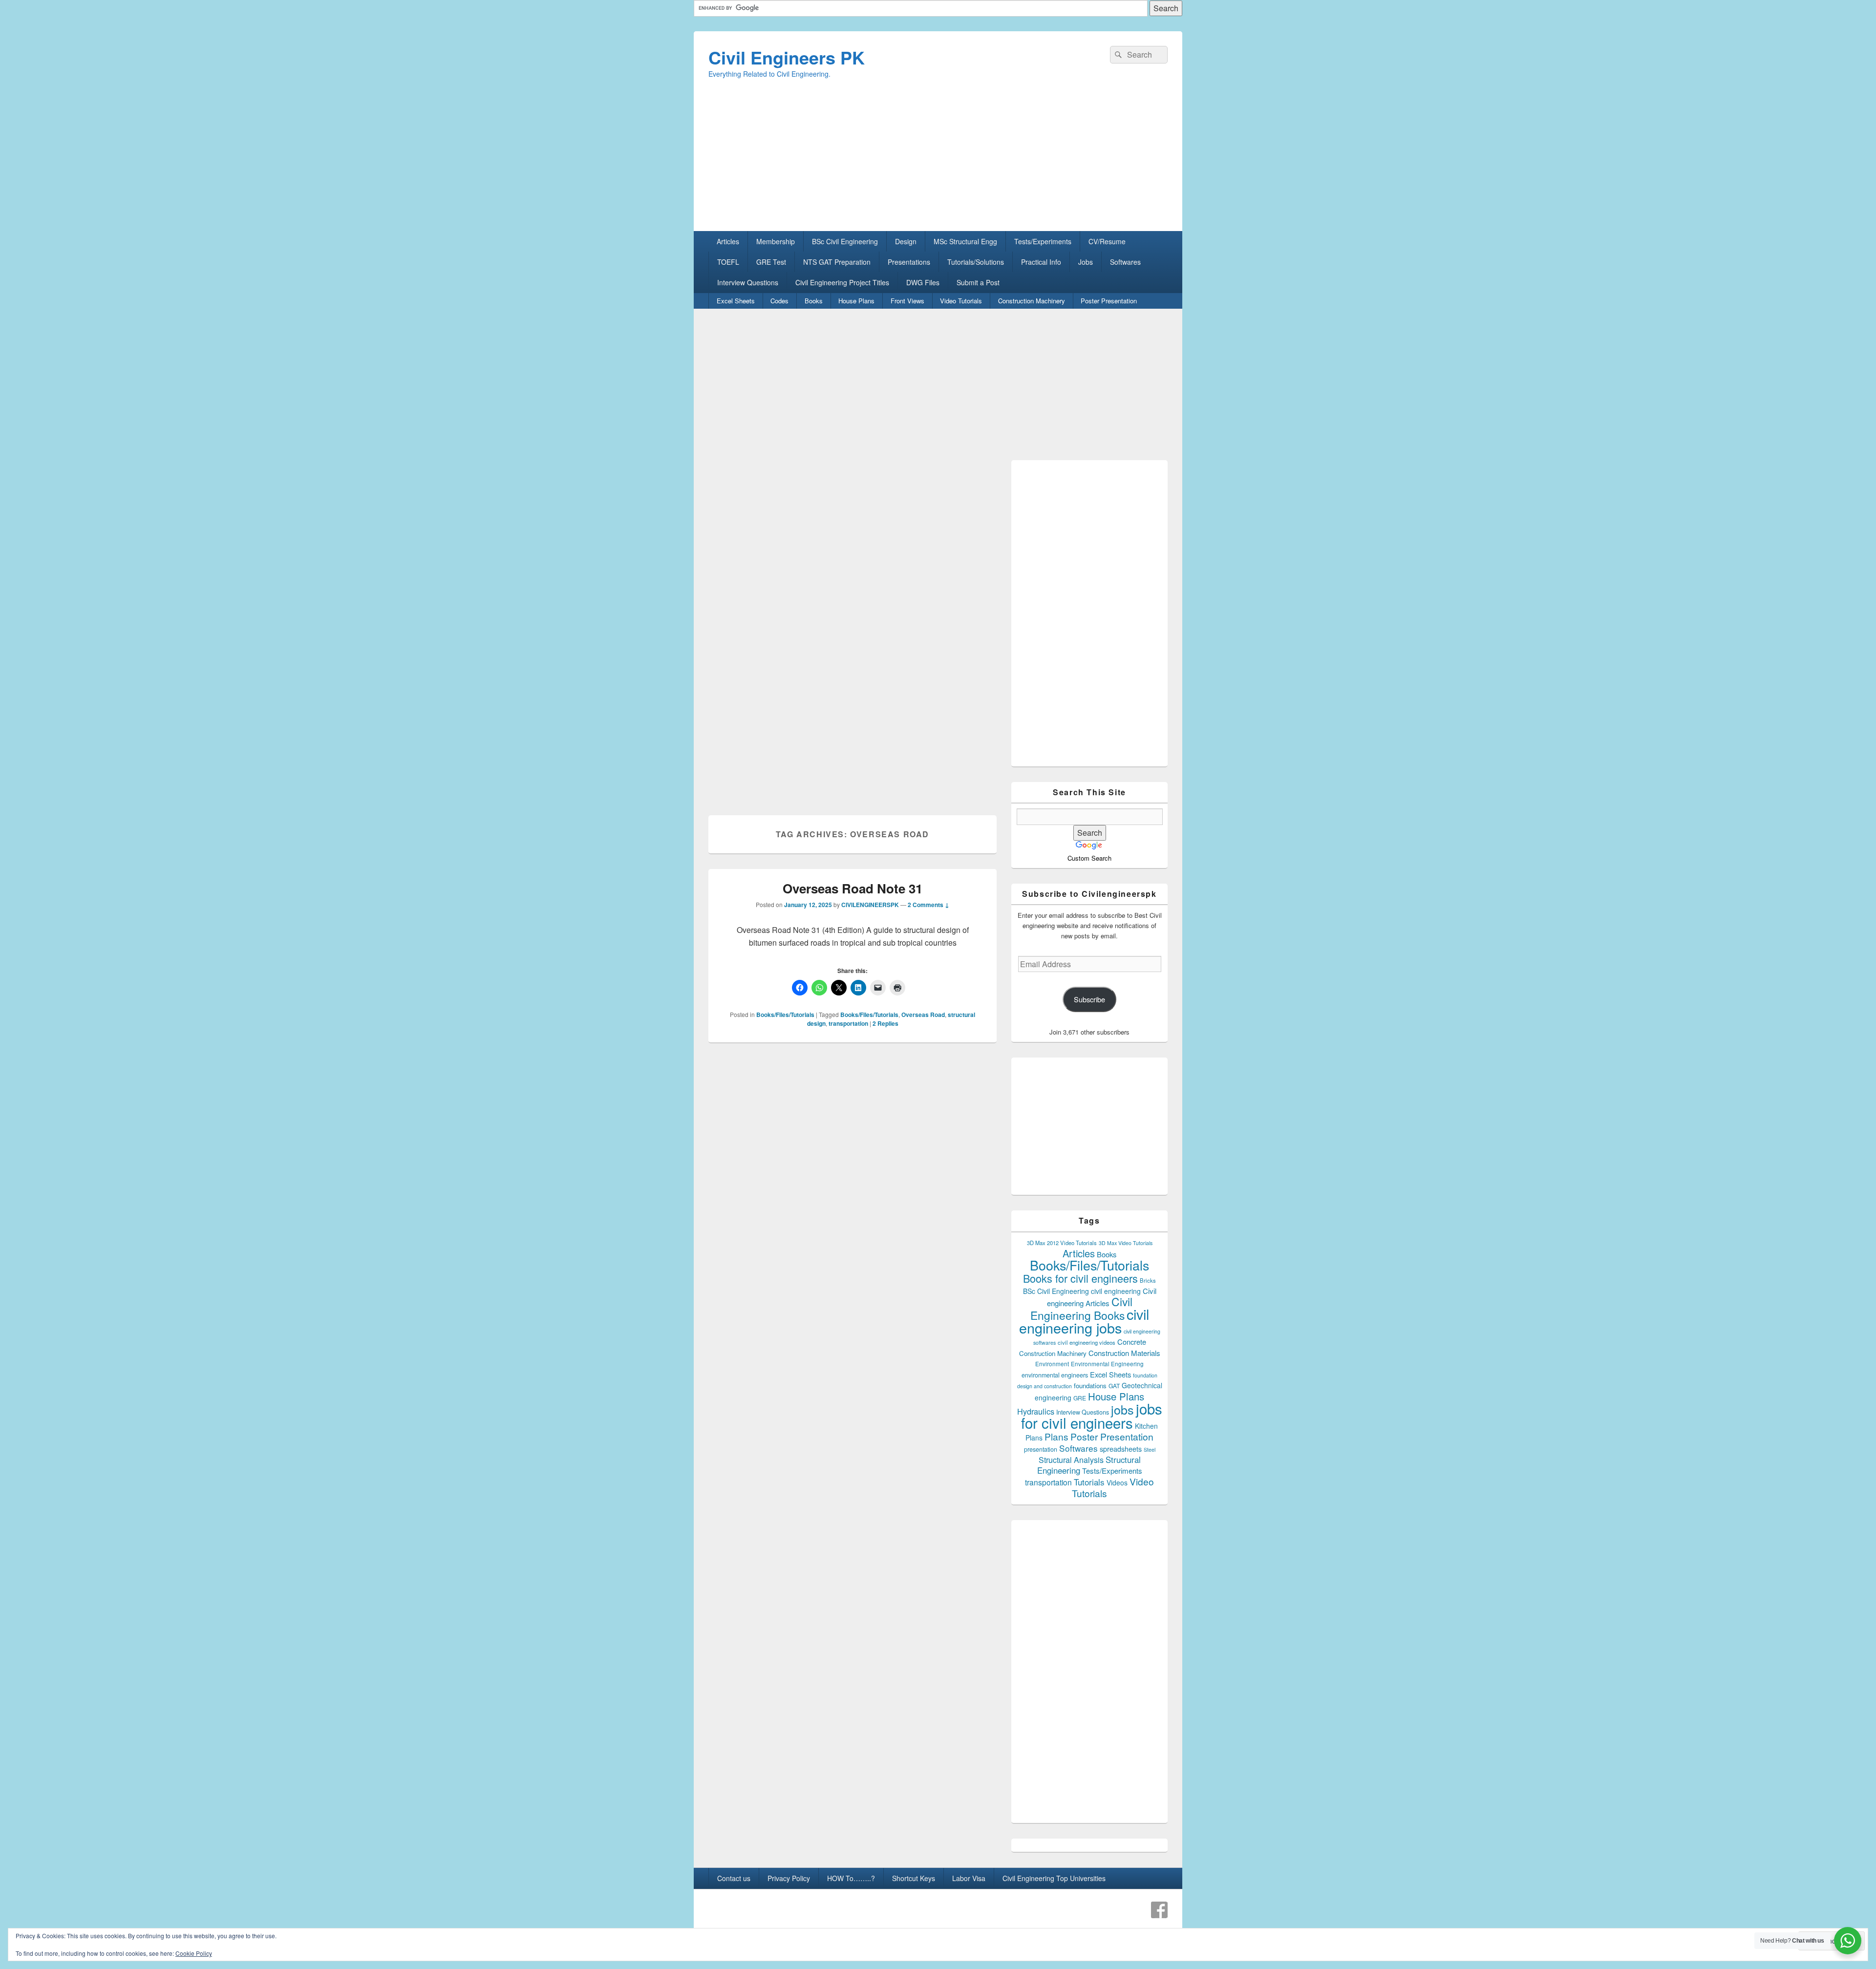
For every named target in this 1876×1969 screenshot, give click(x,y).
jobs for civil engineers (1092, 1415)
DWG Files (923, 282)
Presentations (909, 262)
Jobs (1086, 262)
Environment (1052, 1364)
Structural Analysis (1071, 1460)
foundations (1090, 1386)
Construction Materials (1124, 1353)
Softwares (1125, 262)
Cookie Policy (194, 1953)
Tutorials (1089, 1482)
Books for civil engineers (1080, 1278)
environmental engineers (1055, 1375)
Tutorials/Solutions (976, 262)
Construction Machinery (1032, 301)
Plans (1056, 1436)
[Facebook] (1159, 1910)
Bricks (1148, 1280)
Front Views (907, 301)
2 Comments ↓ (928, 905)
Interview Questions (748, 282)
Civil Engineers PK (787, 57)
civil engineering (1116, 1291)
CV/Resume (1107, 241)
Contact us (734, 1878)
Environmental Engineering (1107, 1364)
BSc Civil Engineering (845, 241)
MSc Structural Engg (965, 241)
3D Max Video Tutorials (1126, 1243)
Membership (776, 241)
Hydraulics (1036, 1411)
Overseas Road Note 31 (853, 888)
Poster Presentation (1109, 301)
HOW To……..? (851, 1878)
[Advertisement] (938, 163)
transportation (848, 1023)
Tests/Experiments (1043, 241)
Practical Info (1041, 262)
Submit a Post (978, 282)
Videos (1117, 1482)
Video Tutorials (961, 301)
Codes (779, 301)
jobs (1122, 1409)
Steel (1150, 1450)
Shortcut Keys (914, 1878)
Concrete (1132, 1342)
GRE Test (771, 262)
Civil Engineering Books (1081, 1308)
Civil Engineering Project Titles (842, 282)
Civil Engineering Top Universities (1054, 1878)
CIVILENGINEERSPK (870, 905)
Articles (728, 241)
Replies (885, 1023)
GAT (1114, 1386)
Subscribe (1089, 999)
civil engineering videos (1087, 1342)
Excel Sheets (736, 301)
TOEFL (728, 262)
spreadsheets (1121, 1449)
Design (906, 241)
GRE (1080, 1398)
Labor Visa (969, 1878)
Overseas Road (923, 1015)
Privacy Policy (789, 1878)
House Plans (856, 301)
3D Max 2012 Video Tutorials (1062, 1243)
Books (814, 301)
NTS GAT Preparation (837, 262)
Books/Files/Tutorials (785, 1015)
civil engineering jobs (1084, 1321)
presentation (1041, 1449)
